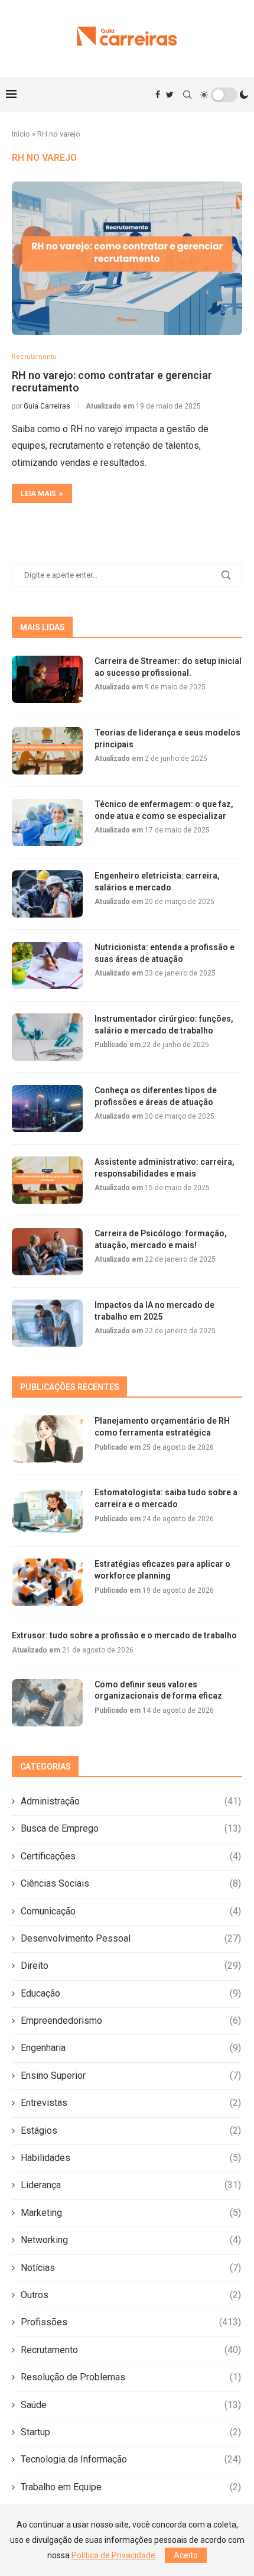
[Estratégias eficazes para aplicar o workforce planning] (47, 1582)
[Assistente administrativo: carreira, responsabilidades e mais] (47, 1180)
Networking (131, 2240)
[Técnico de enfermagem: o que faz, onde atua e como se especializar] (47, 822)
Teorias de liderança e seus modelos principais (167, 738)
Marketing (131, 2213)
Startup (131, 2432)
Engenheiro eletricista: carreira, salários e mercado (157, 882)
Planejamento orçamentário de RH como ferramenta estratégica (162, 1427)
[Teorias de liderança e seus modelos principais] (47, 751)
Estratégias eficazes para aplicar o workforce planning (162, 1570)
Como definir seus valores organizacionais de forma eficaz (158, 1690)
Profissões (131, 2322)
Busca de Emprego (131, 1828)
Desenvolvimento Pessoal (131, 1938)
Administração (131, 1801)
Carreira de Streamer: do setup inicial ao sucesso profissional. (168, 667)
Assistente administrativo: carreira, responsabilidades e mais (165, 1168)
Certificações (131, 1856)
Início (21, 134)
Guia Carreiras (47, 406)
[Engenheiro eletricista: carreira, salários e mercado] (47, 894)
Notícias (131, 2268)
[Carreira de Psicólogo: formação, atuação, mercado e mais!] (47, 1252)
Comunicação (131, 1911)
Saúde (131, 2405)
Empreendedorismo (131, 2021)
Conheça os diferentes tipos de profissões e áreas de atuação (156, 1096)
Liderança (131, 2185)
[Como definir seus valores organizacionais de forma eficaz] (47, 1703)
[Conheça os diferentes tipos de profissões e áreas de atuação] (47, 1109)
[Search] (187, 95)
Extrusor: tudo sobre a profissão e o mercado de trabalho (124, 1635)
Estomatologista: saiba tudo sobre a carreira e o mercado (166, 1498)
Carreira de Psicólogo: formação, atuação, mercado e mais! (161, 1239)
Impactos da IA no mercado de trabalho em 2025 (154, 1311)
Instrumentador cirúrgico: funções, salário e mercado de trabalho (164, 1025)
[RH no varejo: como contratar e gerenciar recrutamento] (127, 258)
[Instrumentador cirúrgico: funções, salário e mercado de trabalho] (47, 1037)
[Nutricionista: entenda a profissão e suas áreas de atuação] (47, 965)
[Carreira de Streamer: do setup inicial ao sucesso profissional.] (47, 679)
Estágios (131, 2131)
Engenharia (131, 2048)
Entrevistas (131, 2103)
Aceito (186, 2555)
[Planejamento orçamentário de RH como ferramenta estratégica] (47, 1439)
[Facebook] (158, 95)
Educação (131, 1993)
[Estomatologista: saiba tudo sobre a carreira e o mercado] (47, 1511)
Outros (131, 2295)
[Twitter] (170, 95)
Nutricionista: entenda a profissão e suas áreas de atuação (165, 953)
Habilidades (131, 2158)
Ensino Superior (131, 2076)
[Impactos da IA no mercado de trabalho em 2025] (47, 1323)
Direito (131, 1966)
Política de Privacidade (113, 2555)
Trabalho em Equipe (131, 2487)
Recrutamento (131, 2350)
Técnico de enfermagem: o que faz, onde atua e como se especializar (164, 810)
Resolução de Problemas (131, 2377)
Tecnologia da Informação (131, 2459)
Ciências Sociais (131, 1883)
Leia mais (38, 494)
